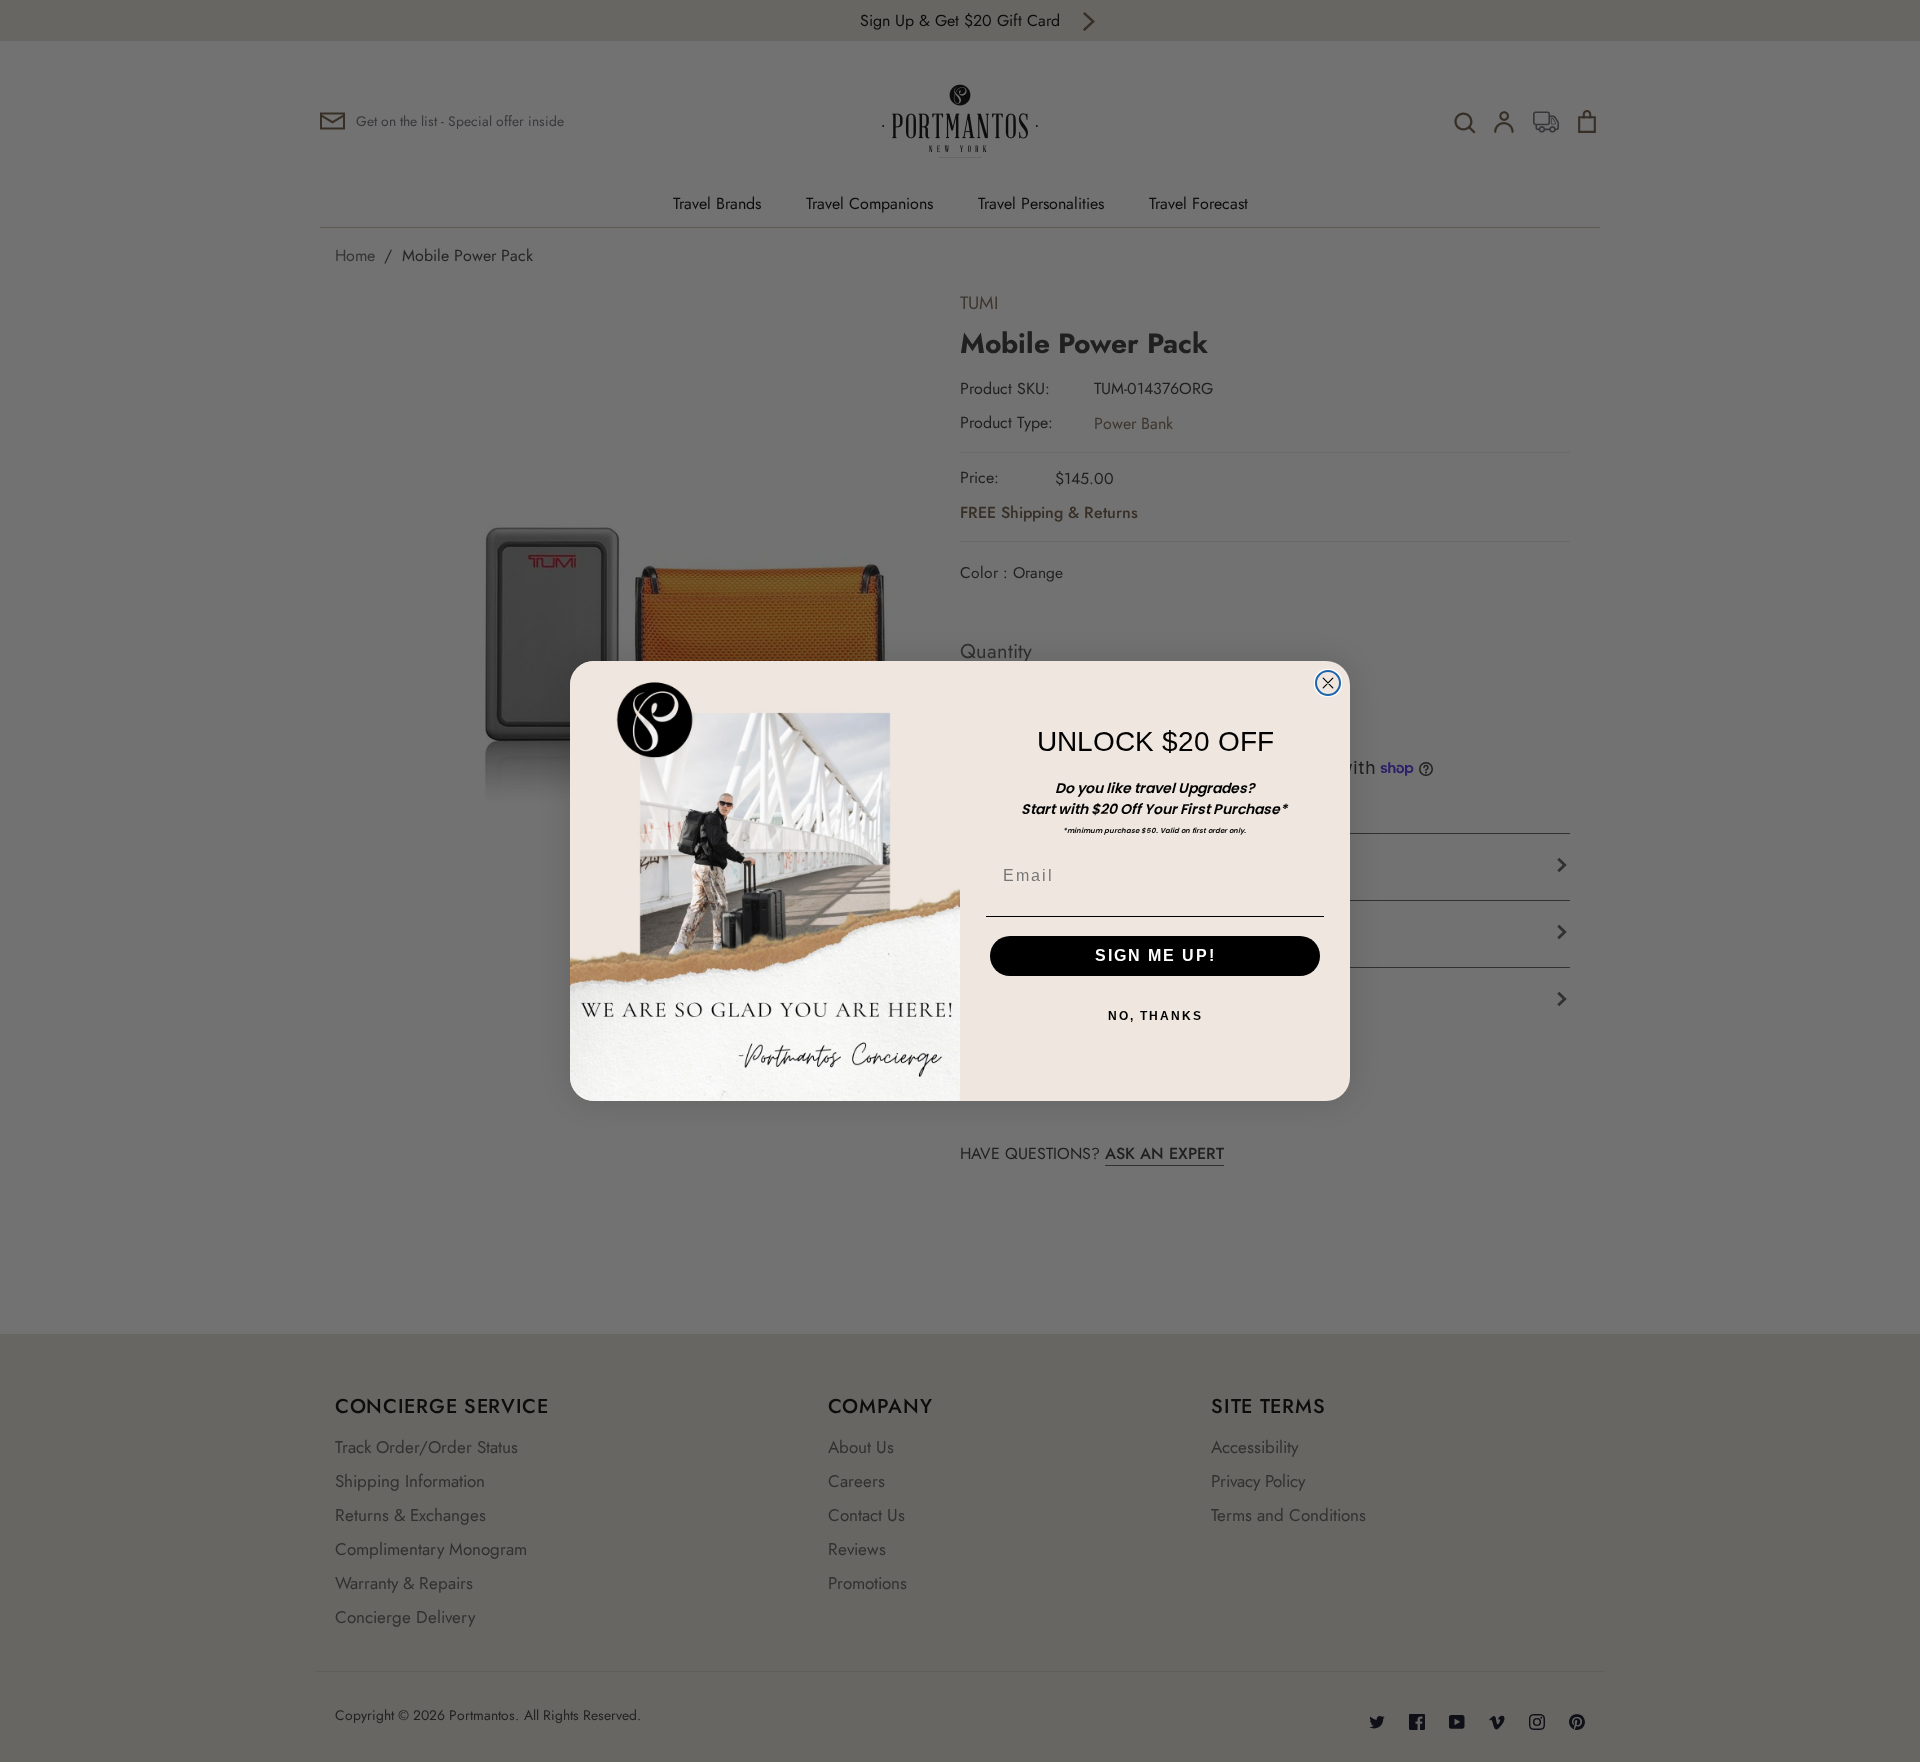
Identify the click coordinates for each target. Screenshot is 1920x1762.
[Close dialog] (1328, 683)
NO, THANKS (1155, 1016)
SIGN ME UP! (1155, 955)
